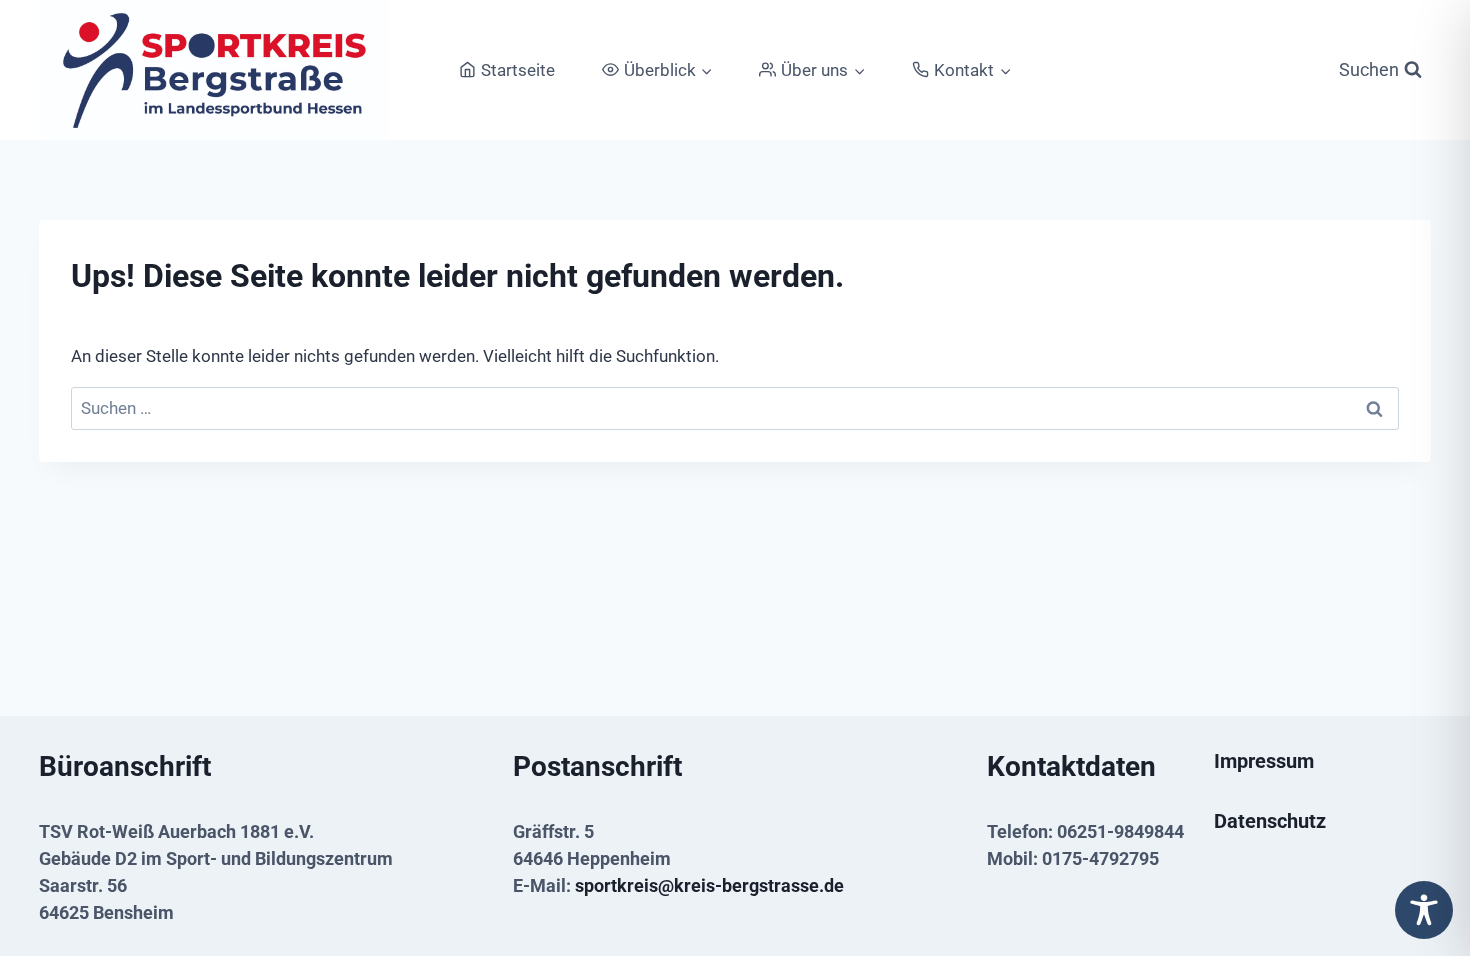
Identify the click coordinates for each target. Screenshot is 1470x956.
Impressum (1264, 761)
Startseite (518, 70)
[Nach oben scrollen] (1423, 869)
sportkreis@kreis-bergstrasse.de (709, 885)
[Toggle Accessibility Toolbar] (1424, 910)
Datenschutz (1270, 821)
